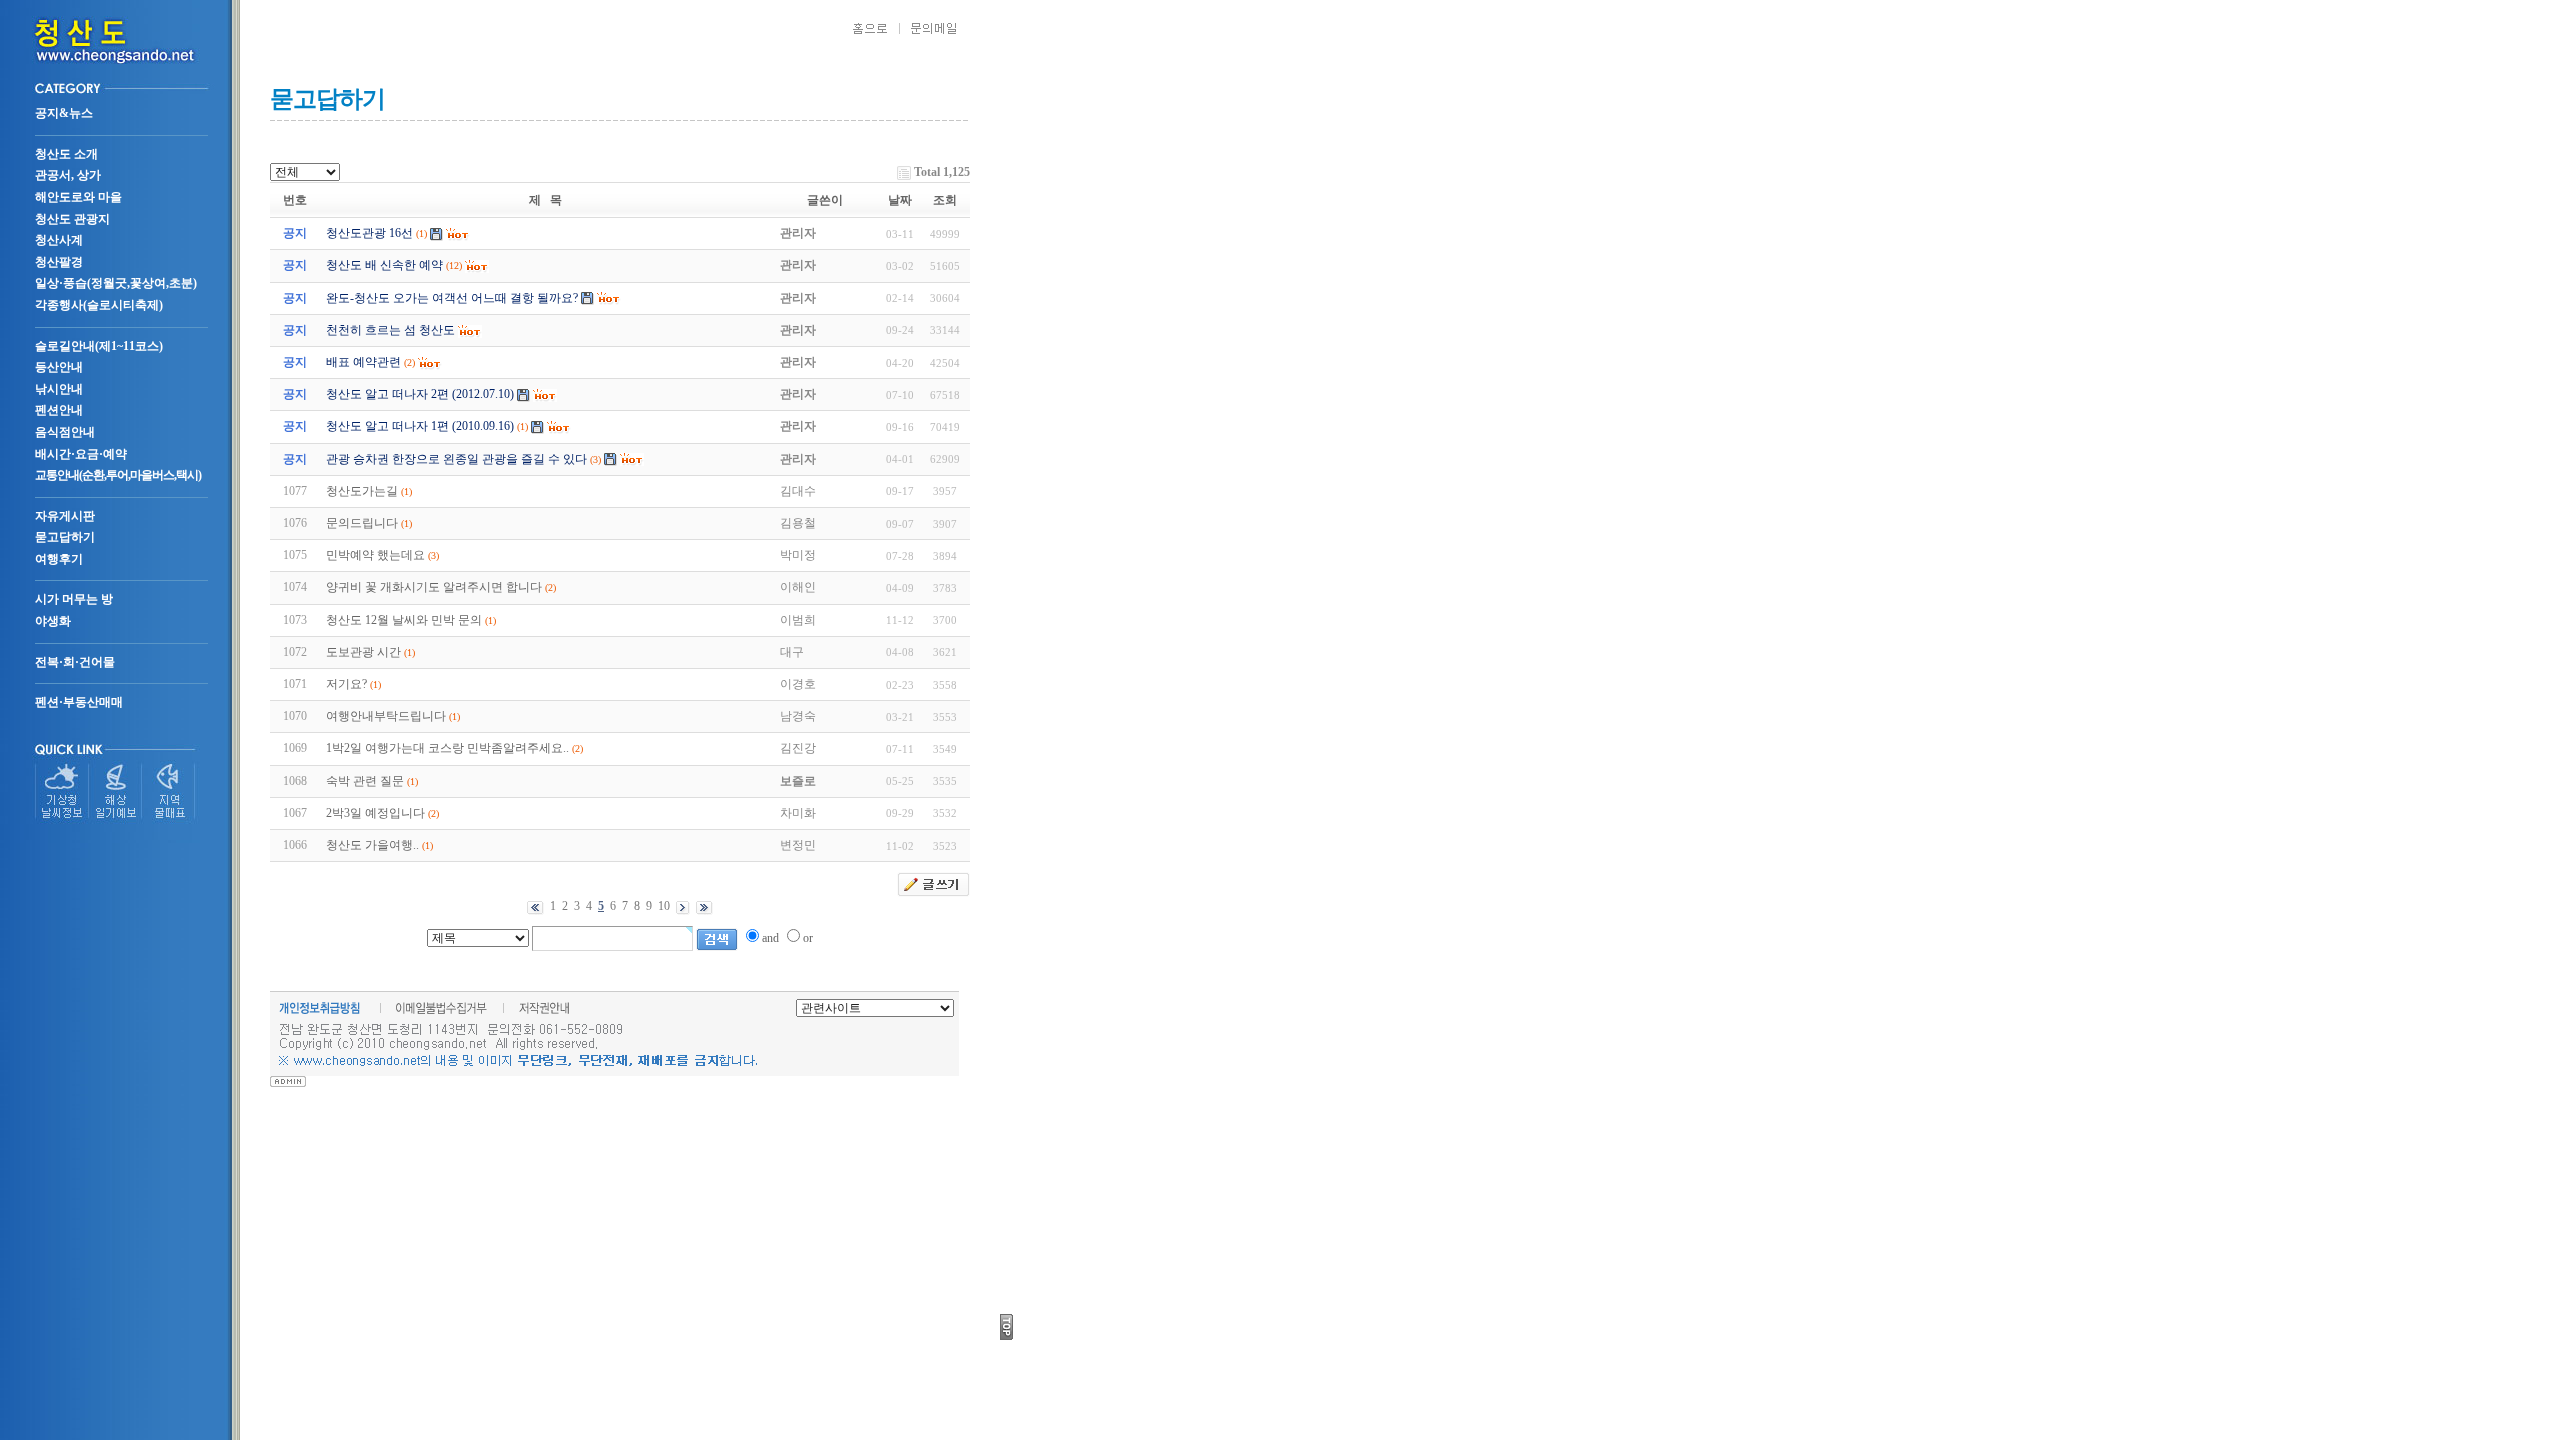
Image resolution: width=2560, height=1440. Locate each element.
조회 (945, 200)
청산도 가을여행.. (372, 845)
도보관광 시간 (363, 652)
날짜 (900, 200)
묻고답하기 (65, 537)
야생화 (53, 621)
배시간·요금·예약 (81, 454)
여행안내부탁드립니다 (386, 716)
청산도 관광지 (72, 219)
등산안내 (59, 367)
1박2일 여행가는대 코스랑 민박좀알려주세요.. (447, 748)
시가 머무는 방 (74, 599)
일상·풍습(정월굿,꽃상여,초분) (116, 283)
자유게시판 (65, 516)
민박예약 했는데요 (375, 555)
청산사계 (59, 240)
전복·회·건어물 (75, 662)
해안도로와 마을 (78, 197)
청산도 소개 (66, 154)
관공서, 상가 (68, 175)
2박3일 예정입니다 (375, 813)
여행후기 (59, 559)
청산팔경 (59, 262)
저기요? (346, 684)
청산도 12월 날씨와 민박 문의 (404, 620)
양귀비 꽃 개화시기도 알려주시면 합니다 (434, 587)
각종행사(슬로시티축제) (99, 305)
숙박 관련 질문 (365, 781)
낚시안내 (59, 389)
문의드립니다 (362, 523)
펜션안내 (59, 410)
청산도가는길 (362, 491)
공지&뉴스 (64, 113)
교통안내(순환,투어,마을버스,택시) (118, 475)
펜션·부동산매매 (79, 702)
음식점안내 (65, 432)
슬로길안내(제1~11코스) (99, 346)
